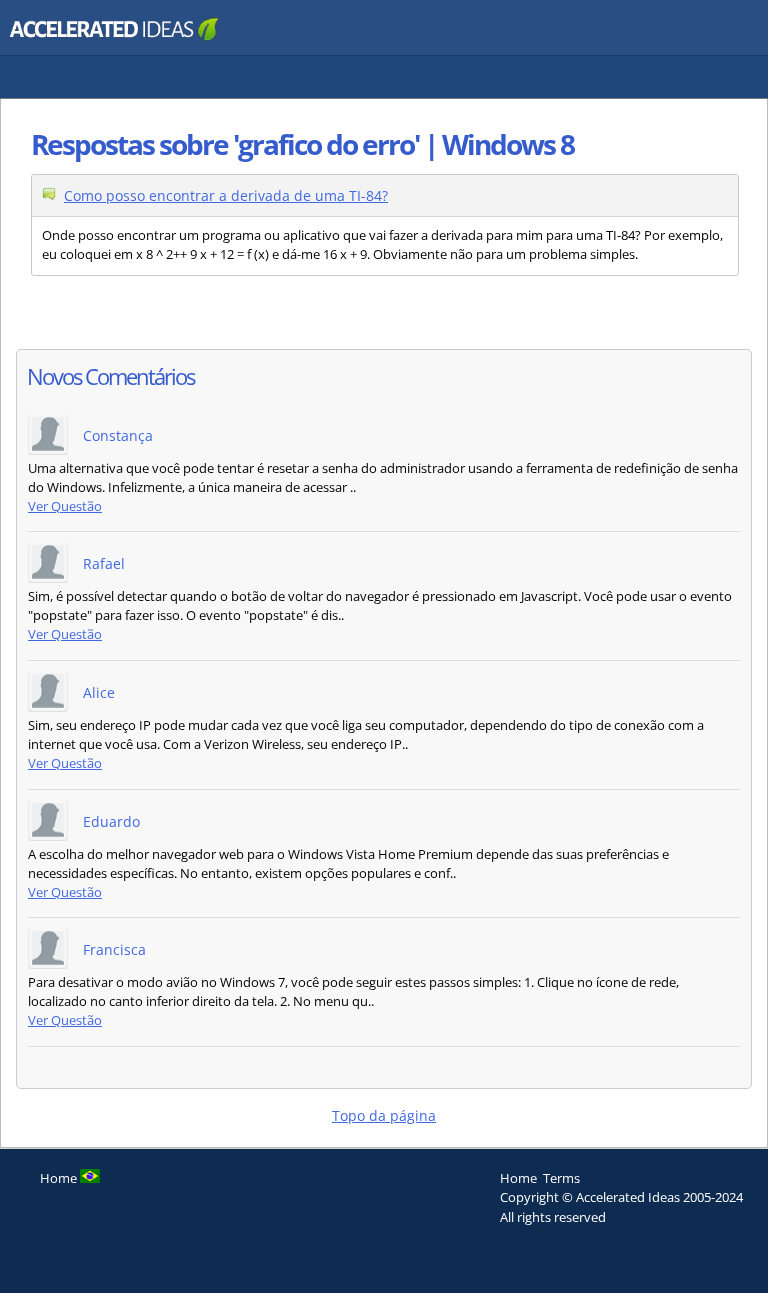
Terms (561, 1178)
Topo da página (384, 1115)
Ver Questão (65, 506)
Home (518, 1178)
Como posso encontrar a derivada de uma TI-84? (226, 195)
